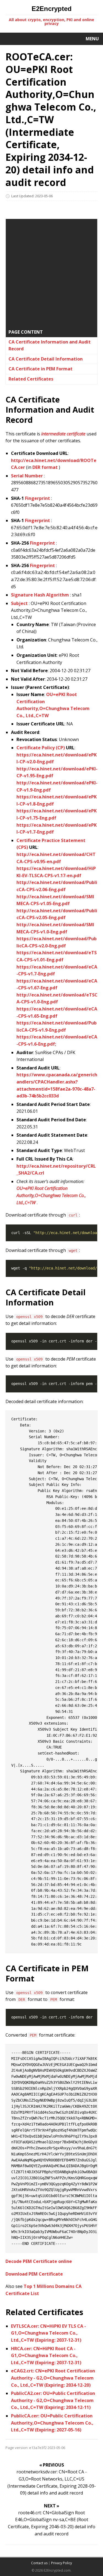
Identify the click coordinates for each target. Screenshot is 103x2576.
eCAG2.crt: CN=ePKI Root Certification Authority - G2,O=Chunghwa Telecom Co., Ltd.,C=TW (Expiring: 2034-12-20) (53, 2378)
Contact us (39, 2563)
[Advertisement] (51, 275)
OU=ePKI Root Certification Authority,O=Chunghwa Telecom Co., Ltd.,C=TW (51, 1195)
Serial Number (27, 476)
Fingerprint (37, 498)
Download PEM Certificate (34, 2274)
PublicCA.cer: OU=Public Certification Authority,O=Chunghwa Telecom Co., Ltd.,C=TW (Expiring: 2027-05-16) (52, 2423)
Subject (19, 603)
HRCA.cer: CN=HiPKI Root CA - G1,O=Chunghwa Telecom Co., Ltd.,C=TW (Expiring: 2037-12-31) (46, 2356)
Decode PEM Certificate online (39, 2261)
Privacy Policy (62, 2563)
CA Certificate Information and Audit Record (50, 345)
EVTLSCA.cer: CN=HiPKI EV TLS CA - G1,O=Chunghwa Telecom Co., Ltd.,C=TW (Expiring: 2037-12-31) (48, 2333)
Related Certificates (31, 379)
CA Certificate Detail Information (46, 359)
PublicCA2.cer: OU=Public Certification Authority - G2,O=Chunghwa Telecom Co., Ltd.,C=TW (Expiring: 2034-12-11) (53, 2400)
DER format (45, 467)
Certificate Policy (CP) (41, 748)
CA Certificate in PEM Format (41, 369)
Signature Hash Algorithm (40, 595)
